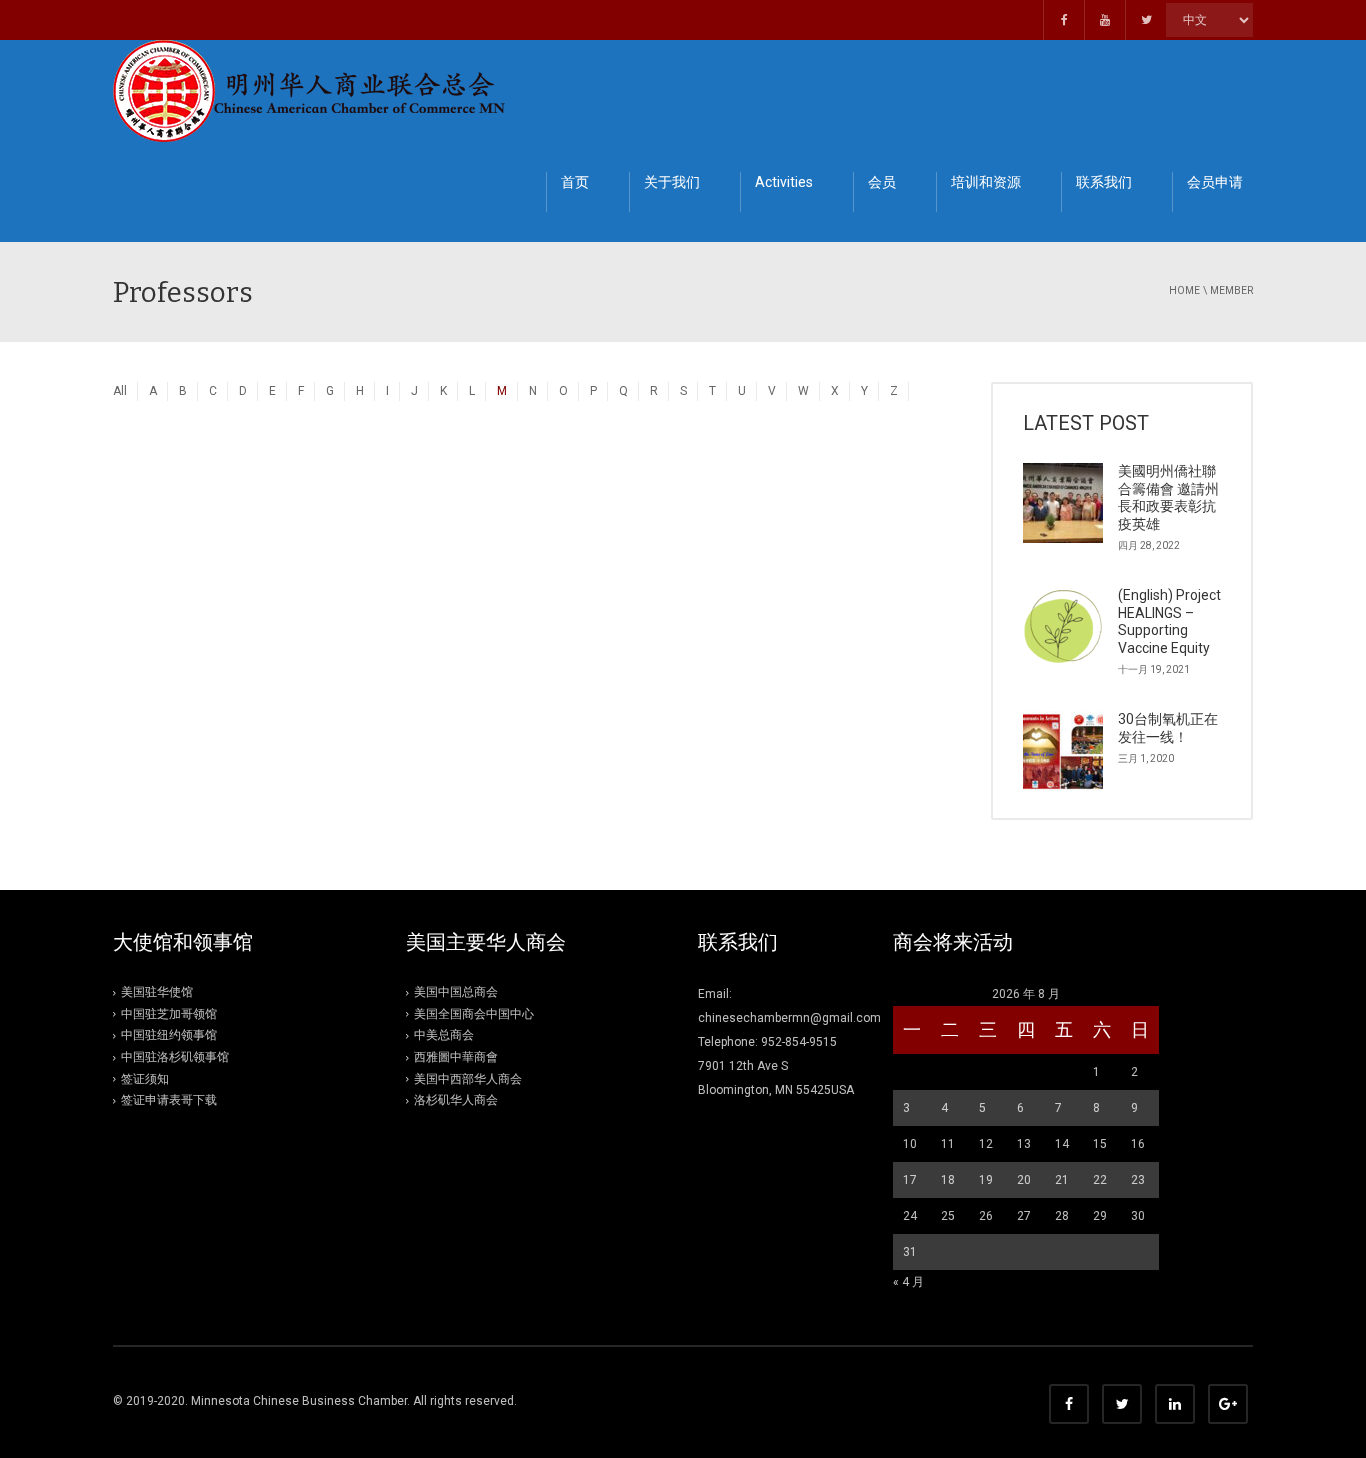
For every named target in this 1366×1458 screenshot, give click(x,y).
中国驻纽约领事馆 (169, 1035)
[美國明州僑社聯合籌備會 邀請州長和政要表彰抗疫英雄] (1063, 503)
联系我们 (1104, 182)
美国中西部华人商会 (468, 1079)
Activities (784, 182)
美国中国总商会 (456, 992)
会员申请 (1215, 182)
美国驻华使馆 (157, 992)
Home (1184, 290)
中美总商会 (444, 1035)
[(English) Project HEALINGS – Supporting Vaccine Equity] (1063, 627)
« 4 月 (908, 1282)
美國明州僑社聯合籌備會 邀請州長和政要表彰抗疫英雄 (1168, 497)
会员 (882, 182)
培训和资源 (986, 182)
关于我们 (672, 182)
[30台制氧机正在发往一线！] (1063, 751)
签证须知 (145, 1079)
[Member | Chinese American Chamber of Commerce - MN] (313, 90)
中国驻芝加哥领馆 (169, 1014)
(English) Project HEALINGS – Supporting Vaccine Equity (1169, 621)
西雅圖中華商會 (456, 1057)
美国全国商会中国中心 (474, 1014)
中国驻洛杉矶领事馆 (175, 1057)
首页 (575, 182)
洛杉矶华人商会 (456, 1100)
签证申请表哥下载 (169, 1100)
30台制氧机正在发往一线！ (1168, 728)
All (120, 391)
